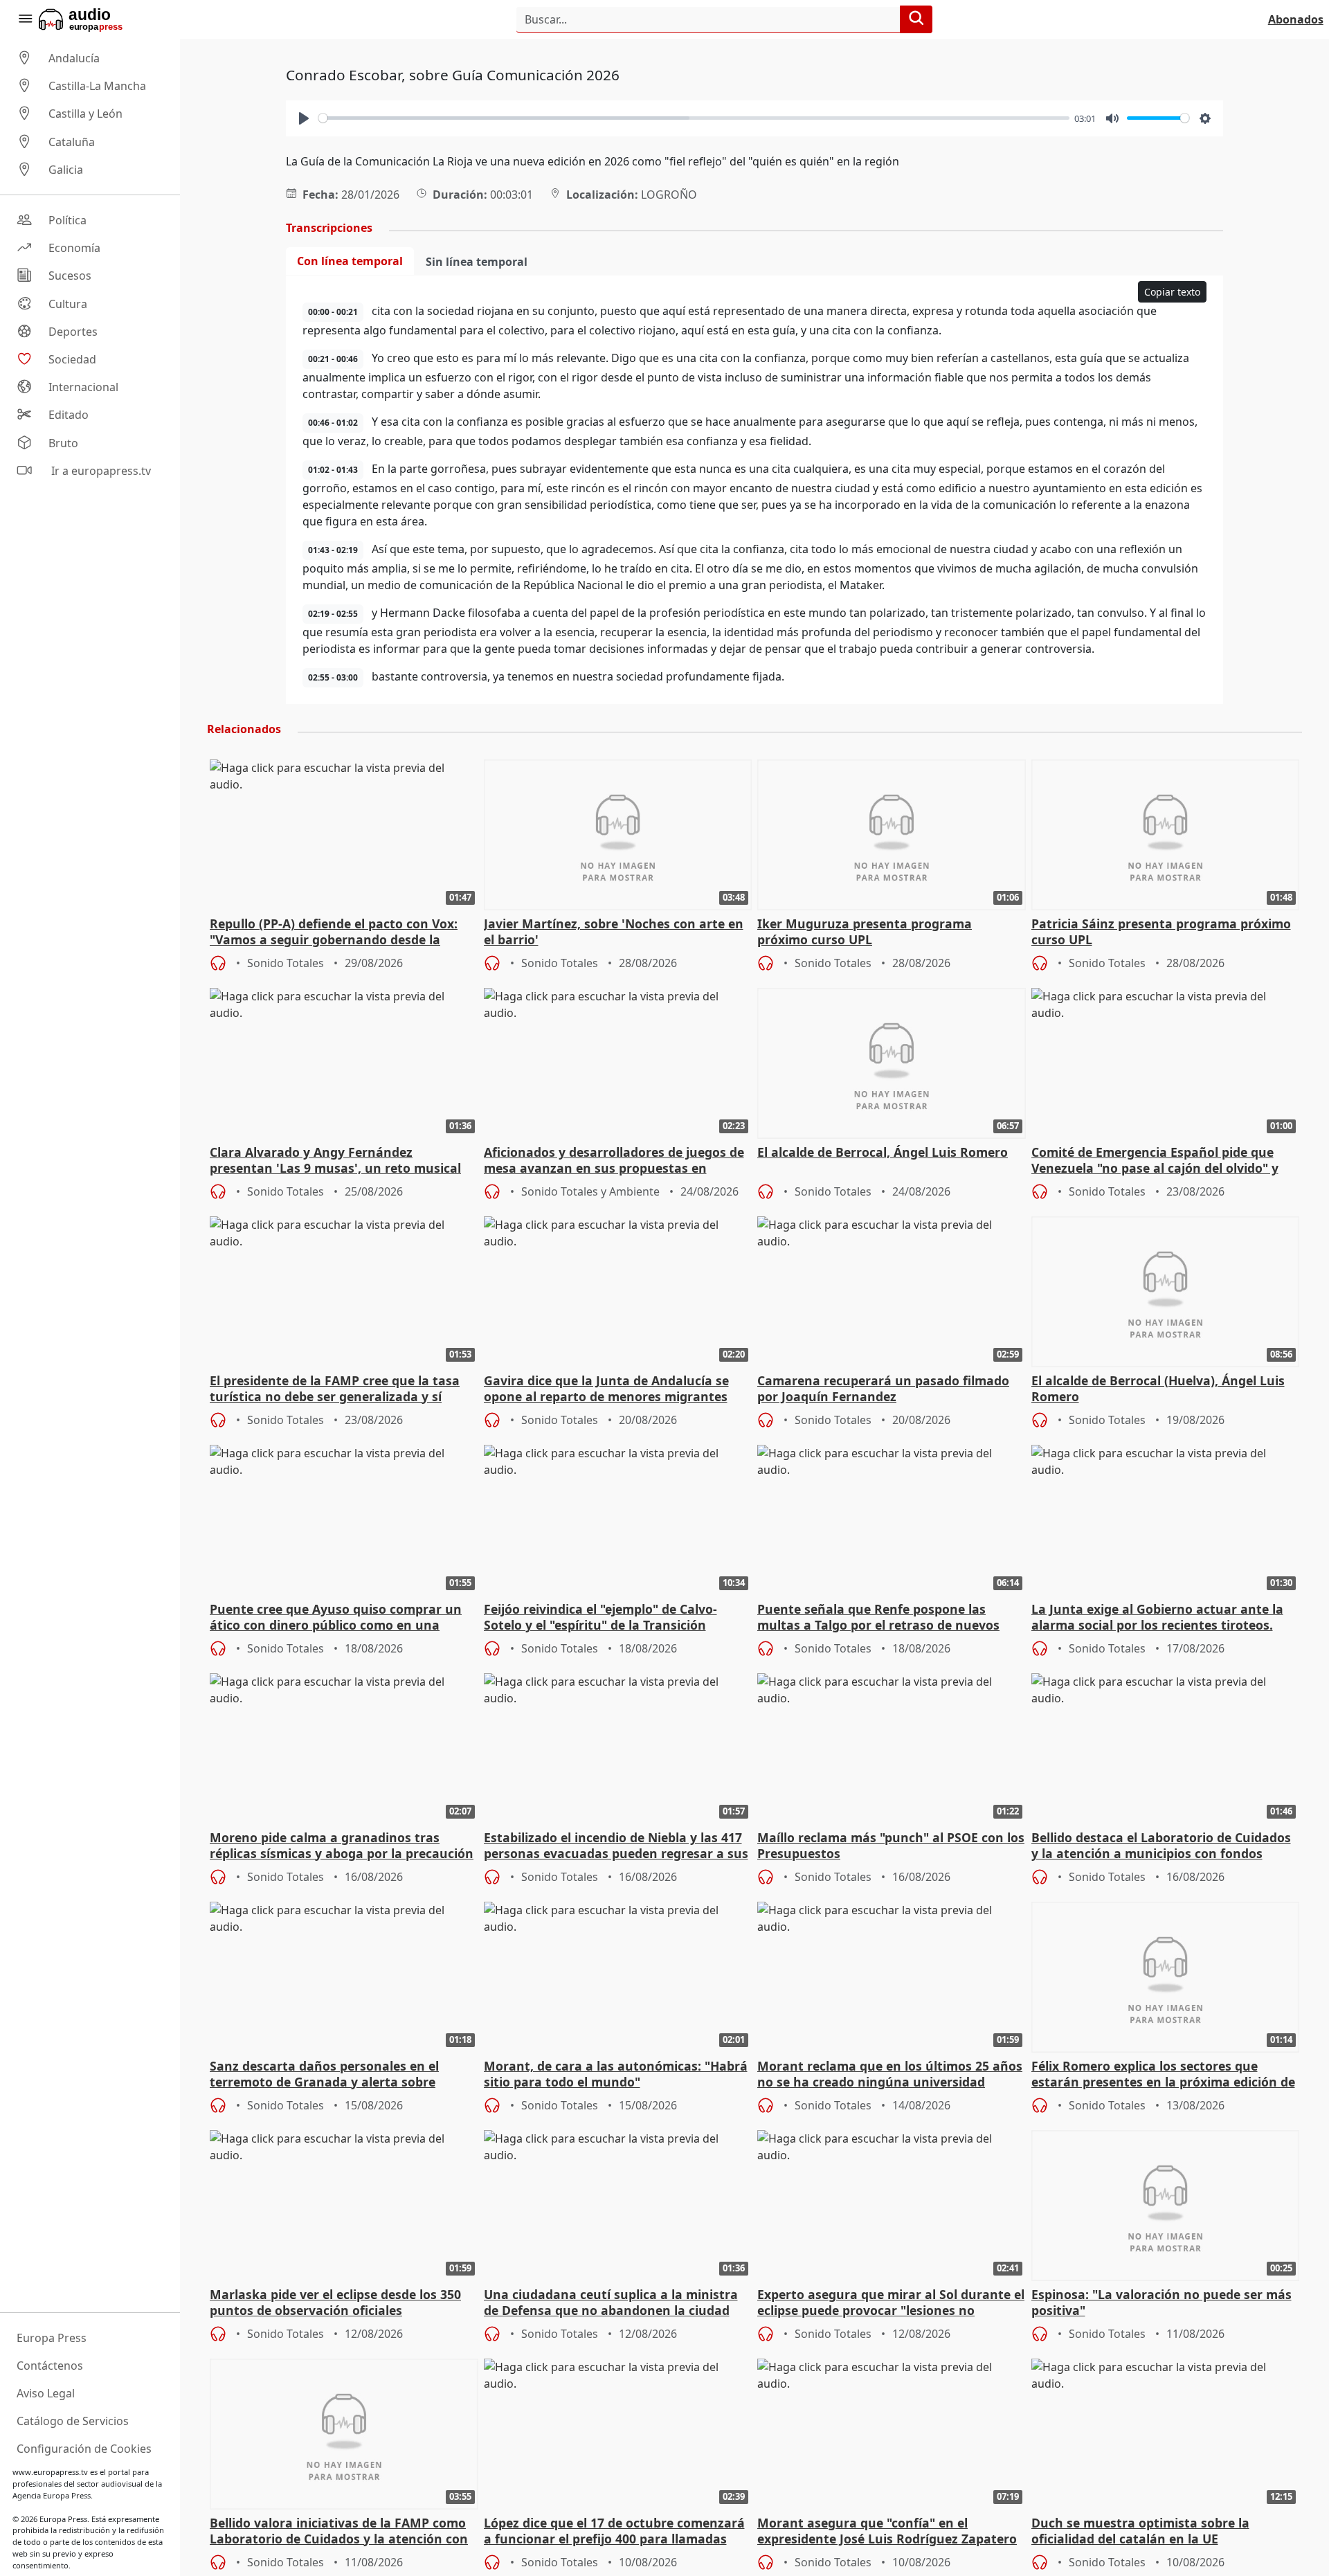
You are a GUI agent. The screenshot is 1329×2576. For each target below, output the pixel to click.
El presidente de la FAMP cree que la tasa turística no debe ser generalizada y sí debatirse (335, 1389)
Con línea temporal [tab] (350, 261)
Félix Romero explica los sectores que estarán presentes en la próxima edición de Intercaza (1163, 2075)
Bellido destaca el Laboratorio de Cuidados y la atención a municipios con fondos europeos (1161, 1846)
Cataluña (72, 142)
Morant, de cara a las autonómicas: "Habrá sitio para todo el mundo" (616, 2074)
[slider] (694, 118)
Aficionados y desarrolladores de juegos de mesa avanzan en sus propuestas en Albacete (614, 1161)
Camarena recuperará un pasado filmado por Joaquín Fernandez (883, 1389)
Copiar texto (1172, 292)
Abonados (1296, 19)
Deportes (73, 332)
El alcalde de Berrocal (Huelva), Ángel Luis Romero (1158, 1389)
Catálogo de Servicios (73, 2421)
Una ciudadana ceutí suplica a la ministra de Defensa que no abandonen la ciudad (611, 2303)
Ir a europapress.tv (100, 471)
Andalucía (74, 58)
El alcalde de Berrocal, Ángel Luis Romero (883, 1152)
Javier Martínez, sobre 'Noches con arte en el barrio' (614, 932)
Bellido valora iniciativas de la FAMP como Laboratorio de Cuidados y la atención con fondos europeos (339, 2532)
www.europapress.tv (50, 2472)
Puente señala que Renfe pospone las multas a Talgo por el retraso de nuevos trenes (878, 1618)
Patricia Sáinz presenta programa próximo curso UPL (1161, 932)
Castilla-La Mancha (97, 86)
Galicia (66, 170)
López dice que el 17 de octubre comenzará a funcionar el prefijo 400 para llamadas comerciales (614, 2532)
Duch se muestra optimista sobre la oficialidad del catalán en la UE (1140, 2531)
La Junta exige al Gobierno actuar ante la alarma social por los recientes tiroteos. (1157, 1617)
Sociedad (72, 359)
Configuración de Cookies (84, 2449)
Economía (74, 248)
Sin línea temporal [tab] (477, 262)
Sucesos (70, 276)
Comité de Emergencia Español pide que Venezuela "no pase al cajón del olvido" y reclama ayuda (1155, 1161)
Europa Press (52, 2338)
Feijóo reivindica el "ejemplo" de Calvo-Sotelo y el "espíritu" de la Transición (600, 1617)
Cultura (68, 304)
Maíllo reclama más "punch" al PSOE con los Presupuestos (891, 1846)
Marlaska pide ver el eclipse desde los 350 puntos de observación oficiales (335, 2303)
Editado (69, 415)
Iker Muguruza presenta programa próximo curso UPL (865, 932)
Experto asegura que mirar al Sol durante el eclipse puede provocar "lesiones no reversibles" (891, 2303)
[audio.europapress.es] (99, 19)
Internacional (83, 387)
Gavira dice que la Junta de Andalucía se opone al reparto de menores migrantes (606, 1389)
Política (67, 220)
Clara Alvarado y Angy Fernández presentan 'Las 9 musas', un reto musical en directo (335, 1161)
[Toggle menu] (25, 19)
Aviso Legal (46, 2393)
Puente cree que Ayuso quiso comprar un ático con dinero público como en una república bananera (336, 1618)
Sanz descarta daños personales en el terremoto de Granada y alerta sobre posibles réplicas (324, 2075)
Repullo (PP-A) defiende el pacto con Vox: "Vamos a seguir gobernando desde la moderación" (334, 933)
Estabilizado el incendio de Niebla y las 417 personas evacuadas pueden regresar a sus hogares (616, 1846)
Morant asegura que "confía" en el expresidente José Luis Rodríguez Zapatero (887, 2531)
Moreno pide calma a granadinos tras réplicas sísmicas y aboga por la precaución (342, 1846)
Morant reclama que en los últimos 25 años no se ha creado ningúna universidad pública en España (890, 2075)
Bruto (63, 443)
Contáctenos (50, 2366)
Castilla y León (85, 114)
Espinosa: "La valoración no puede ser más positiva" (1161, 2303)
